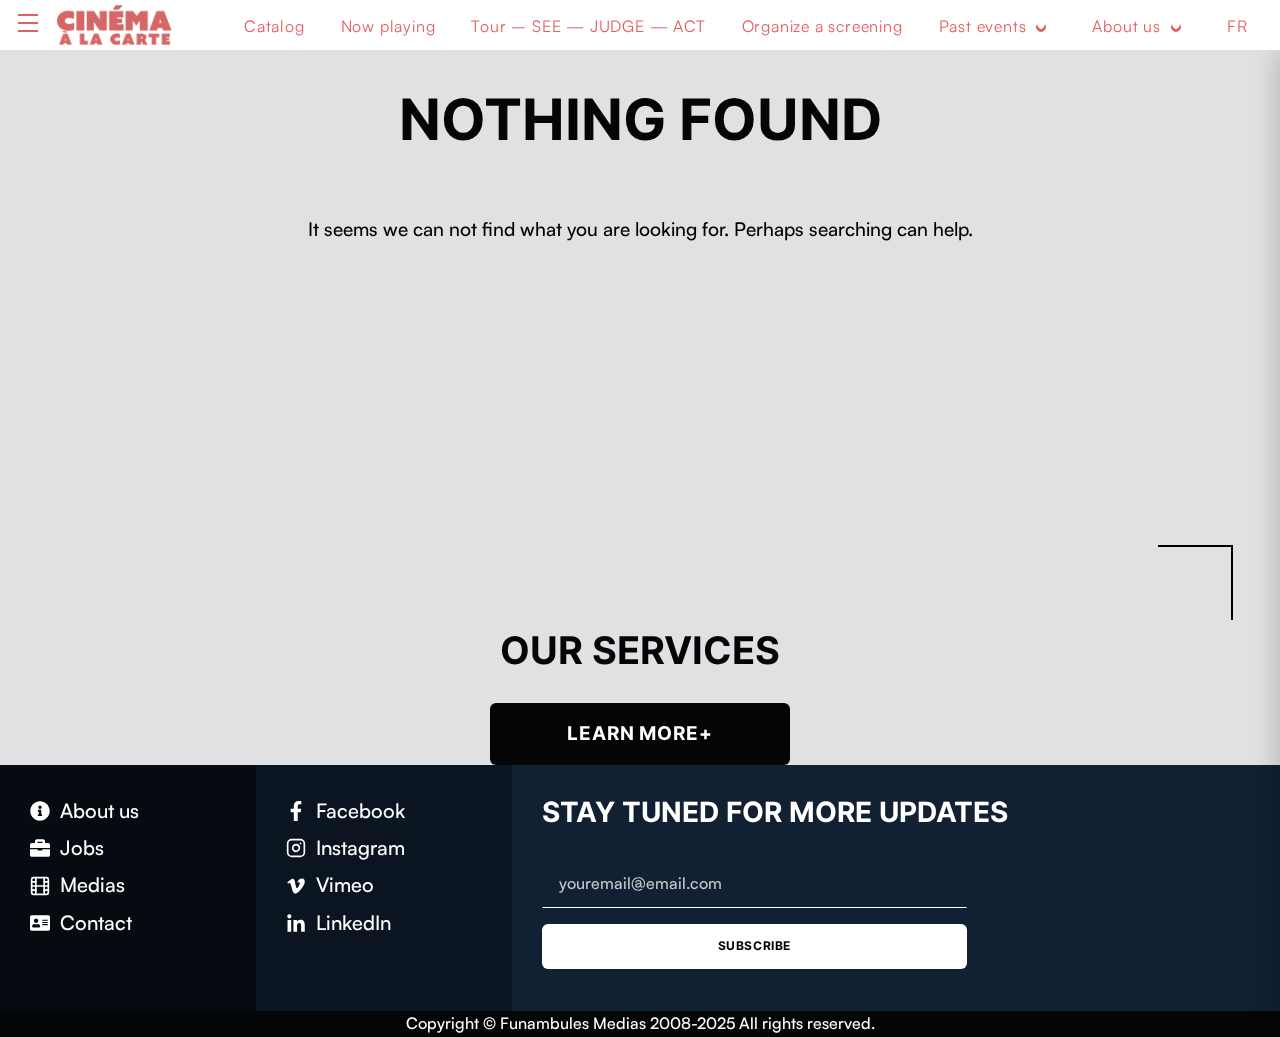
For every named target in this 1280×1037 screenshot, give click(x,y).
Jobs (82, 847)
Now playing (388, 26)
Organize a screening (822, 26)
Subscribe (754, 945)
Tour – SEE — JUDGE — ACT (588, 26)
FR (1237, 26)
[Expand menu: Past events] (1041, 27)
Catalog (274, 26)
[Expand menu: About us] (1176, 27)
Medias (92, 884)
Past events (983, 26)
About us (1126, 26)
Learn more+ (640, 733)
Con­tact (96, 922)
